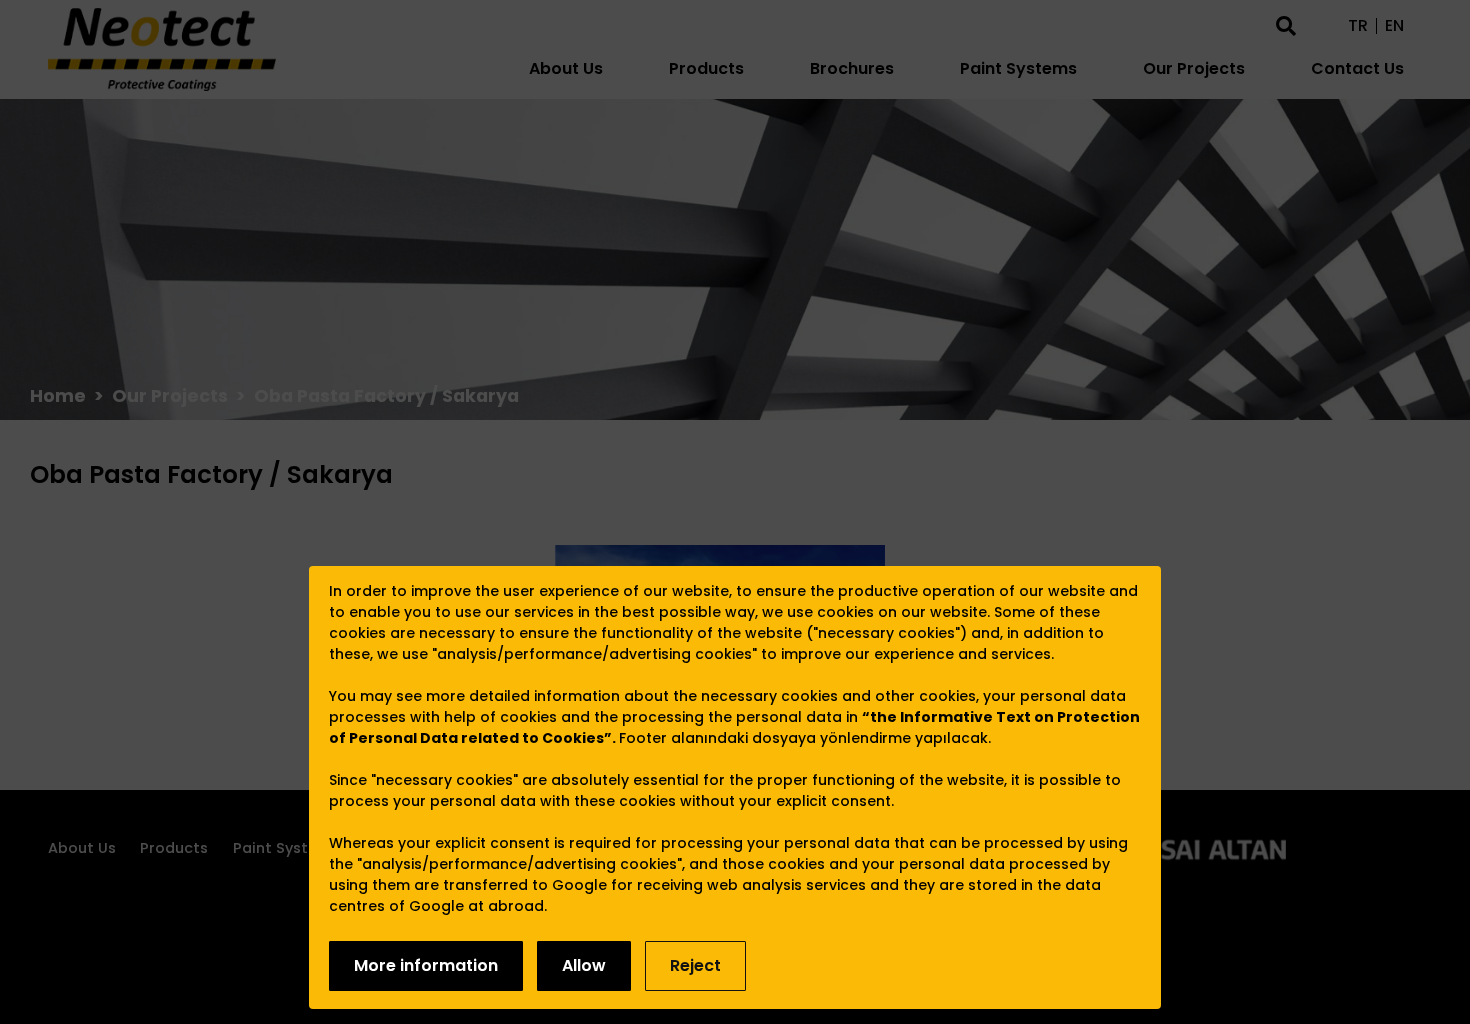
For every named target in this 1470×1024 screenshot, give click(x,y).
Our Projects (1194, 68)
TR (1358, 26)
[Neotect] (162, 49)
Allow (584, 965)
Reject (695, 965)
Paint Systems (1018, 68)
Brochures (852, 68)
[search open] (1286, 24)
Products (706, 68)
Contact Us (1357, 68)
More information (426, 965)
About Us (566, 68)
